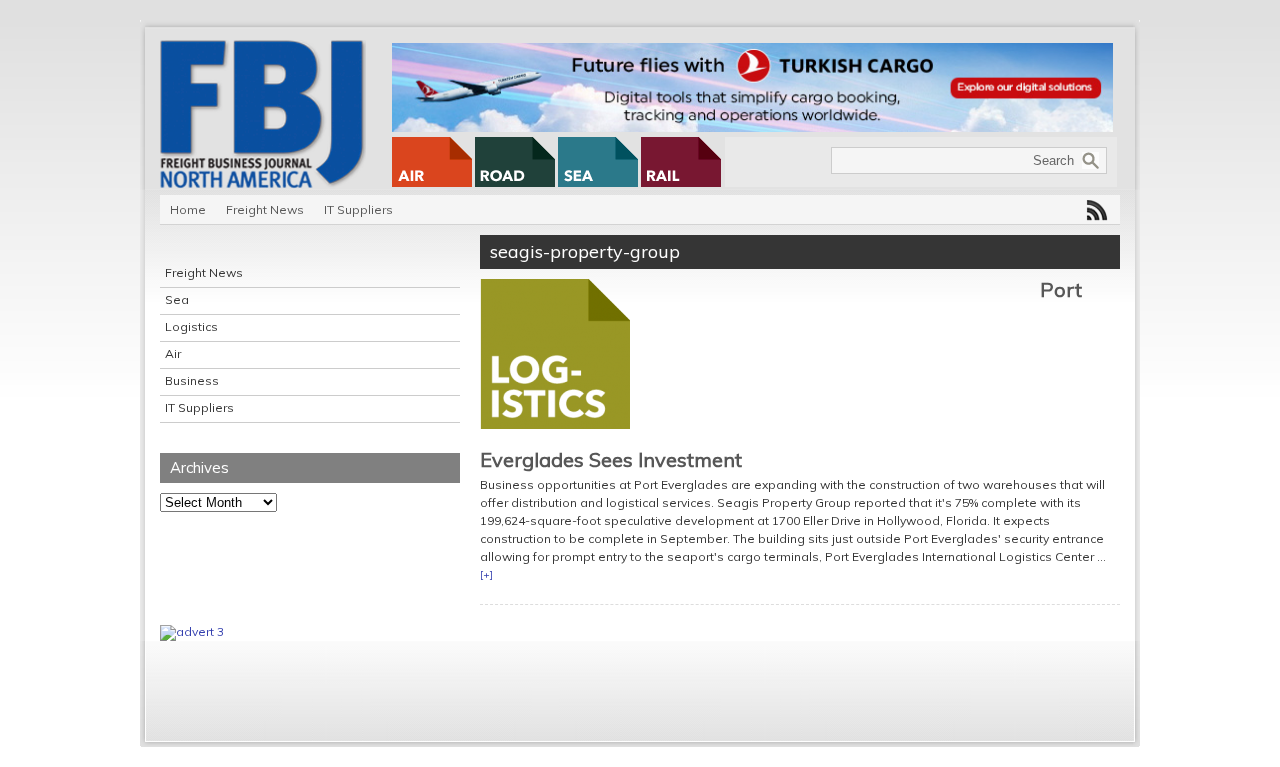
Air (173, 353)
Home (188, 209)
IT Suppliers (358, 209)
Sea (177, 299)
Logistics (191, 326)
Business (192, 380)
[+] (486, 574)
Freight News (265, 209)
